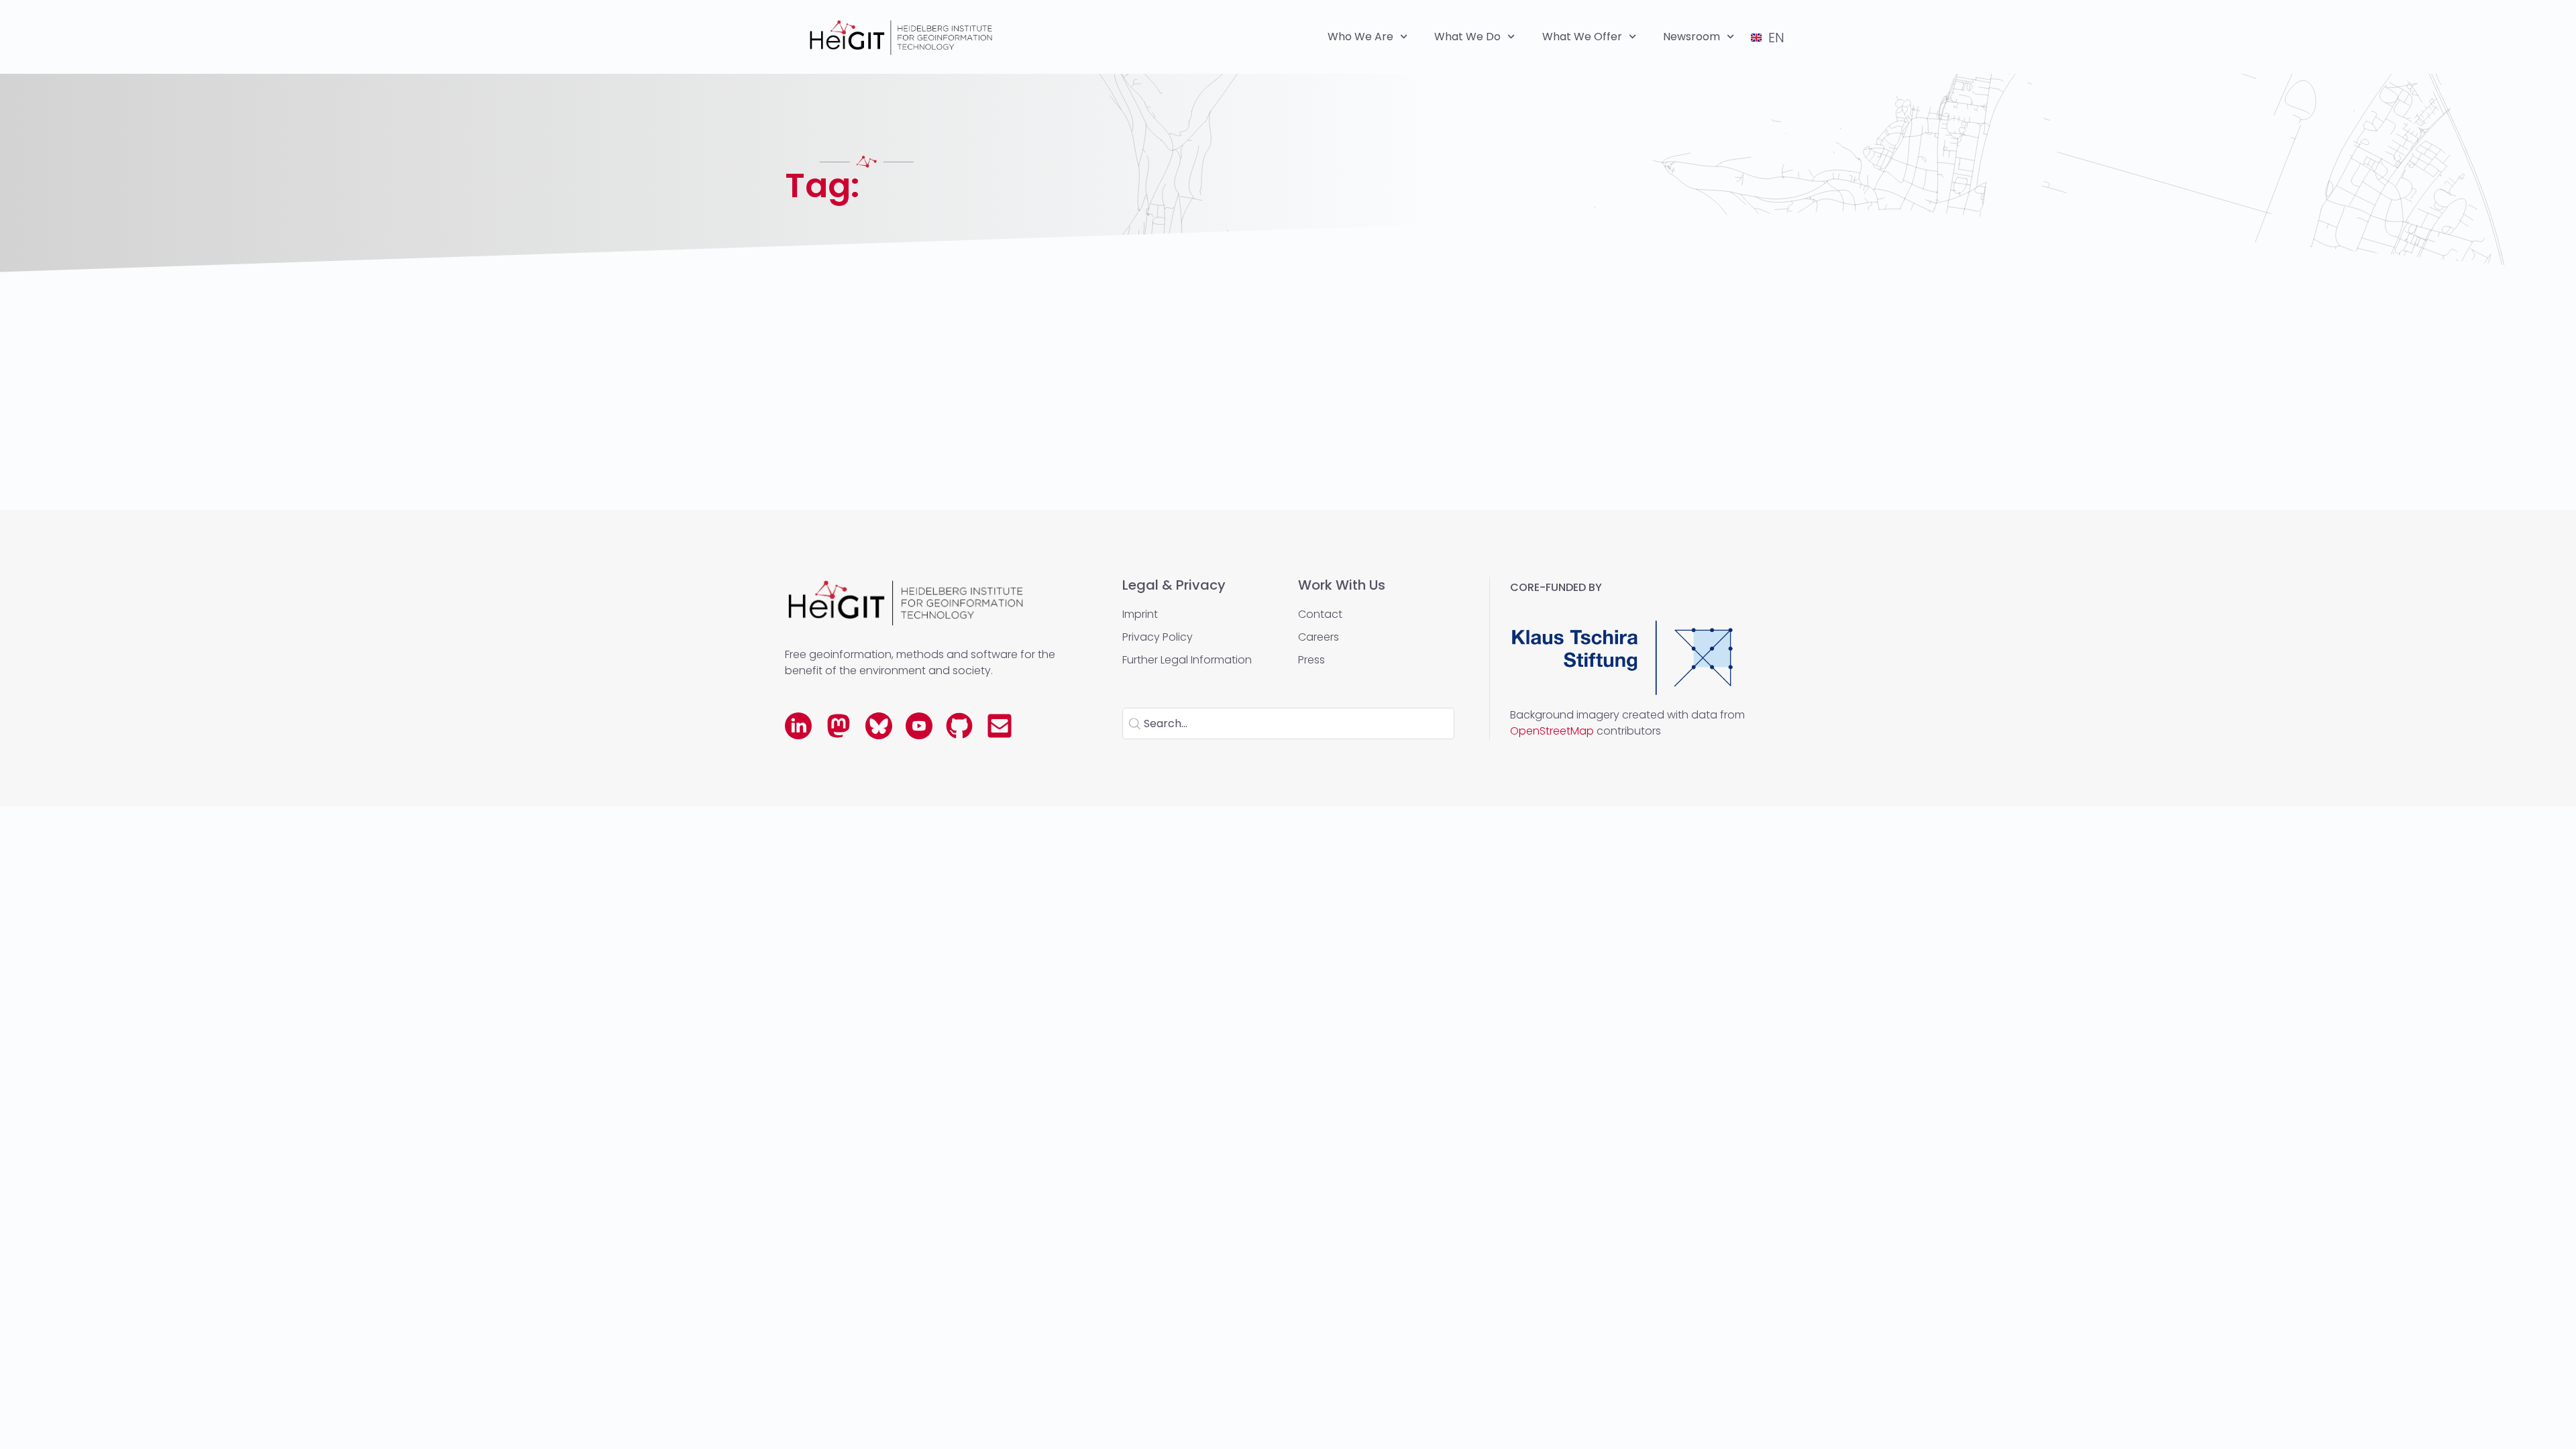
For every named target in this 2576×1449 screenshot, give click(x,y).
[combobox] (1288, 723)
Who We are (1360, 37)
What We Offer (1582, 37)
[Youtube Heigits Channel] (919, 726)
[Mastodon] (839, 726)
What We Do (1467, 37)
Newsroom (1692, 37)
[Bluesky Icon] (879, 726)
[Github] (959, 726)
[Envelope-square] (1000, 726)
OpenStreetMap (1552, 731)
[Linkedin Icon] (798, 726)
